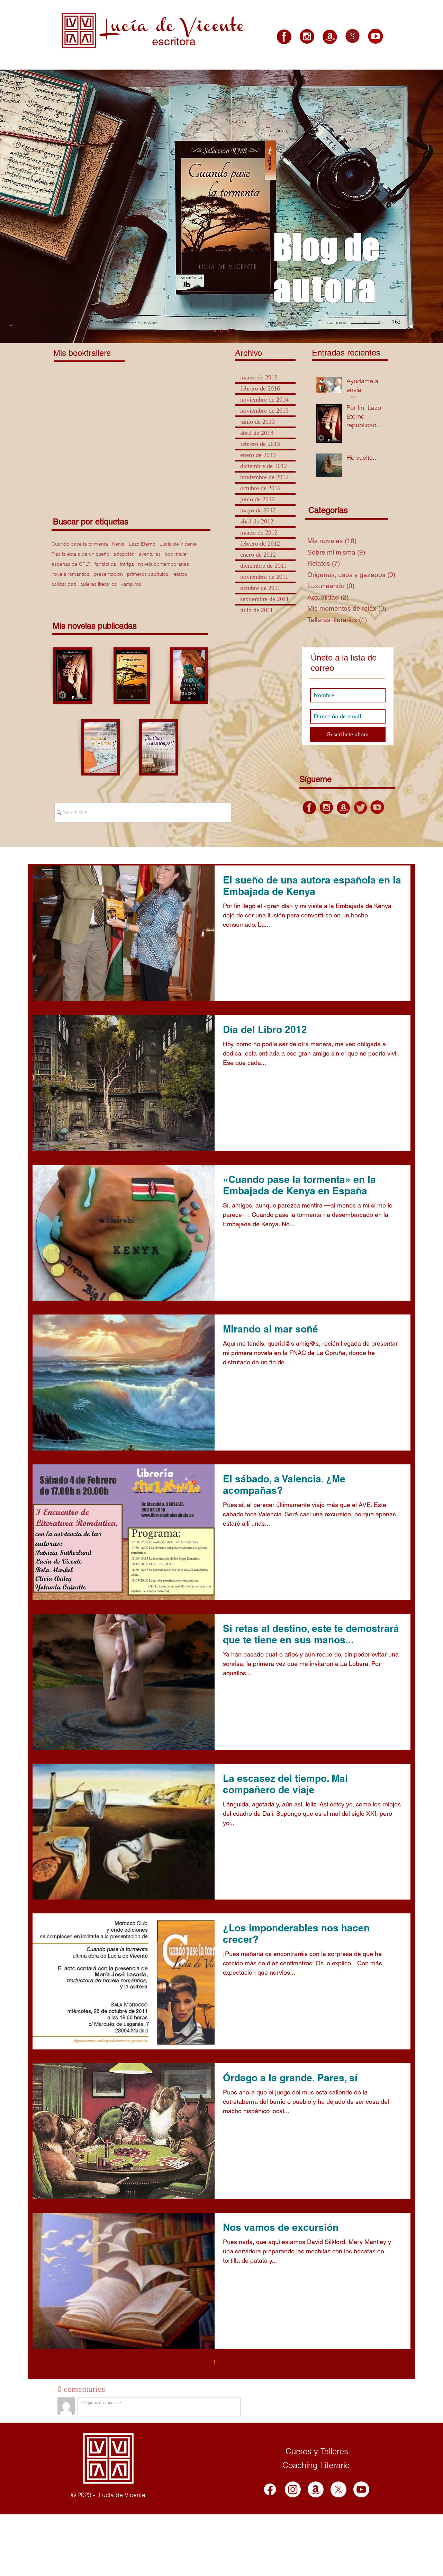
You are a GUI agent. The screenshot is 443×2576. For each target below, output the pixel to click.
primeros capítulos (148, 574)
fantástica (105, 564)
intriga (127, 564)
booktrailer (177, 554)
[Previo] (38, 207)
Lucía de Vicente (178, 544)
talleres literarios (99, 584)
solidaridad (64, 584)
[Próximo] (405, 207)
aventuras (150, 554)
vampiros (131, 584)
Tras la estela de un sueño (80, 554)
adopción (124, 554)
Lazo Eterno (142, 544)
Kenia (118, 544)
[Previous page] (200, 2362)
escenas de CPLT (71, 564)
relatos (180, 574)
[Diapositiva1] (215, 331)
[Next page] (243, 2362)
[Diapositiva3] (228, 331)
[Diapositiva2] (221, 331)
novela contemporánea (164, 564)
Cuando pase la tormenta (80, 544)
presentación (108, 574)
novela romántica (71, 574)
